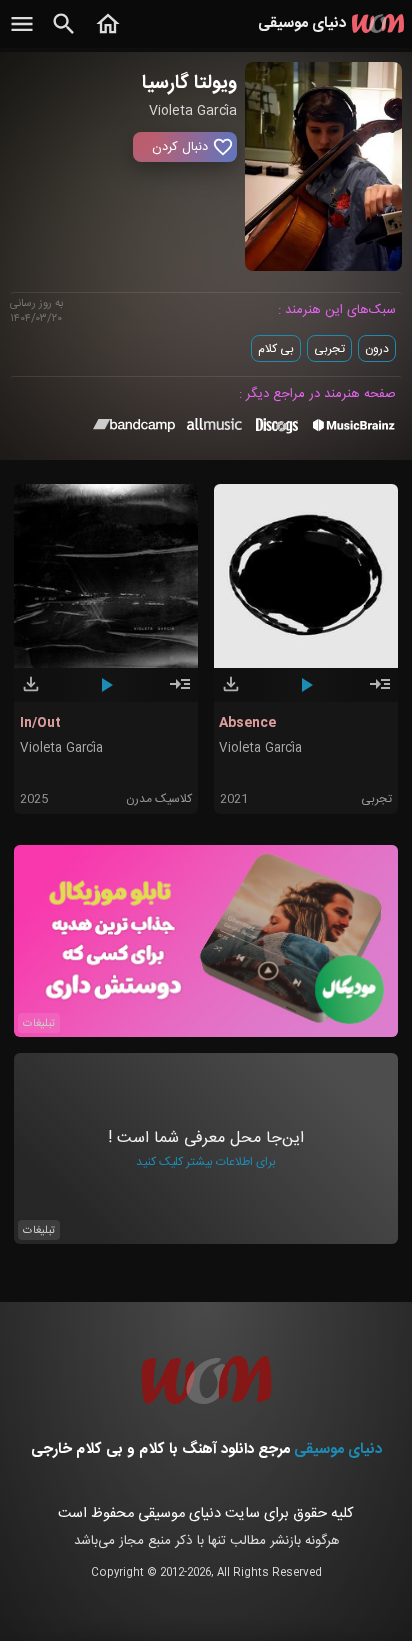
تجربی (329, 349)
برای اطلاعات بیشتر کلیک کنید (206, 1162)
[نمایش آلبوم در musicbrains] (354, 429)
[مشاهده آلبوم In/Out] (180, 693)
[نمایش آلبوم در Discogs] (277, 433)
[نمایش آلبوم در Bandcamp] (134, 429)
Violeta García (61, 748)
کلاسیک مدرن (159, 799)
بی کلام (276, 349)
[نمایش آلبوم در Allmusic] (214, 427)
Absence (247, 723)
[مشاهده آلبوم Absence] (380, 693)
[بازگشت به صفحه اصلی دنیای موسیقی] (108, 35)
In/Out (40, 723)
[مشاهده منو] (22, 35)
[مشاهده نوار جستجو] (64, 35)
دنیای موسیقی (338, 1449)
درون (377, 349)
